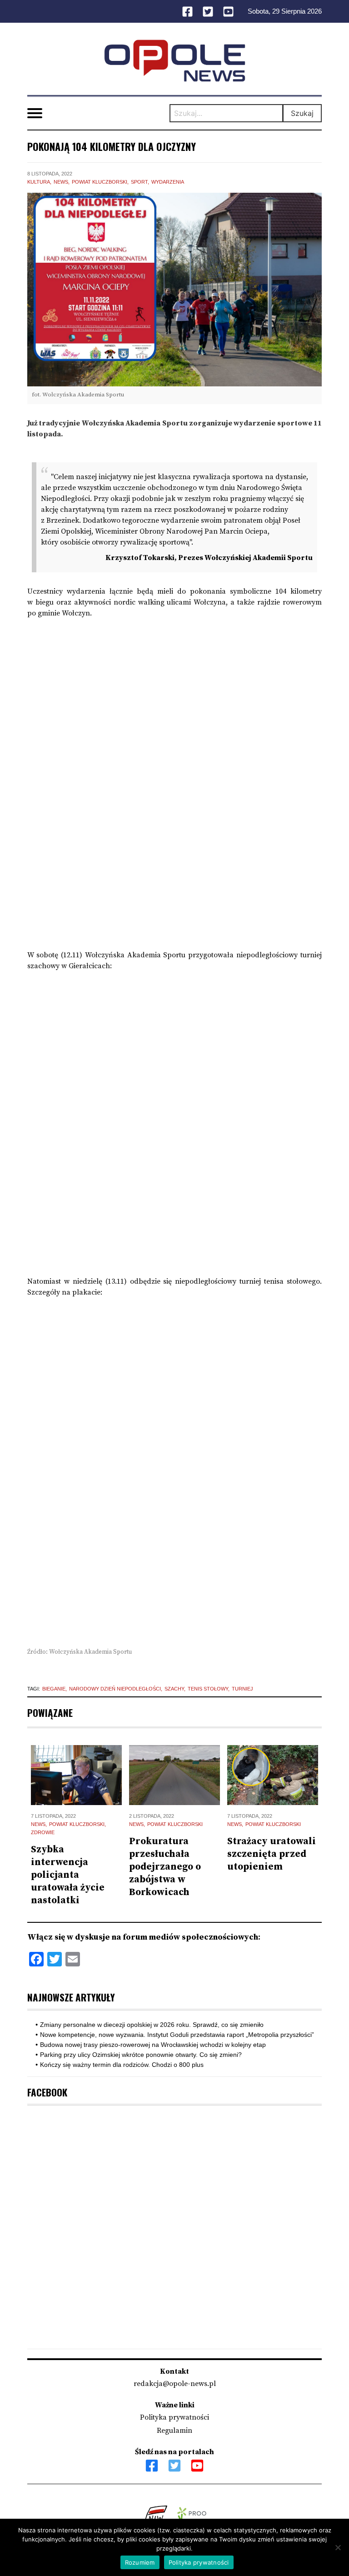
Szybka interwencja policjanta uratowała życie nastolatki (68, 1875)
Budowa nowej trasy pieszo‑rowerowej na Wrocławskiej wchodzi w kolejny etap (153, 2045)
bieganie (54, 1689)
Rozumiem (140, 2562)
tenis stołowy (208, 1689)
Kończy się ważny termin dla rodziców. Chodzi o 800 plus (122, 2065)
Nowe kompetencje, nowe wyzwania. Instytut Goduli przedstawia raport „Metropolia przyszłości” (177, 2035)
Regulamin (174, 2431)
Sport (139, 182)
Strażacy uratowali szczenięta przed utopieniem (272, 1854)
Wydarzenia (168, 182)
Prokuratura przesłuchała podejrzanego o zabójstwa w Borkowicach (165, 1867)
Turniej (242, 1689)
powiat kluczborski (100, 182)
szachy (174, 1689)
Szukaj (302, 113)
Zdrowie (43, 1832)
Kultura (39, 182)
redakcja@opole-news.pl (175, 2384)
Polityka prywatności (174, 2417)
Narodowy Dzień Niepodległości (115, 1689)
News (61, 182)
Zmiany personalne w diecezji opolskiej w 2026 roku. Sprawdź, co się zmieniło (152, 2025)
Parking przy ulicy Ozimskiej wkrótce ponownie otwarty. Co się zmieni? (141, 2055)
